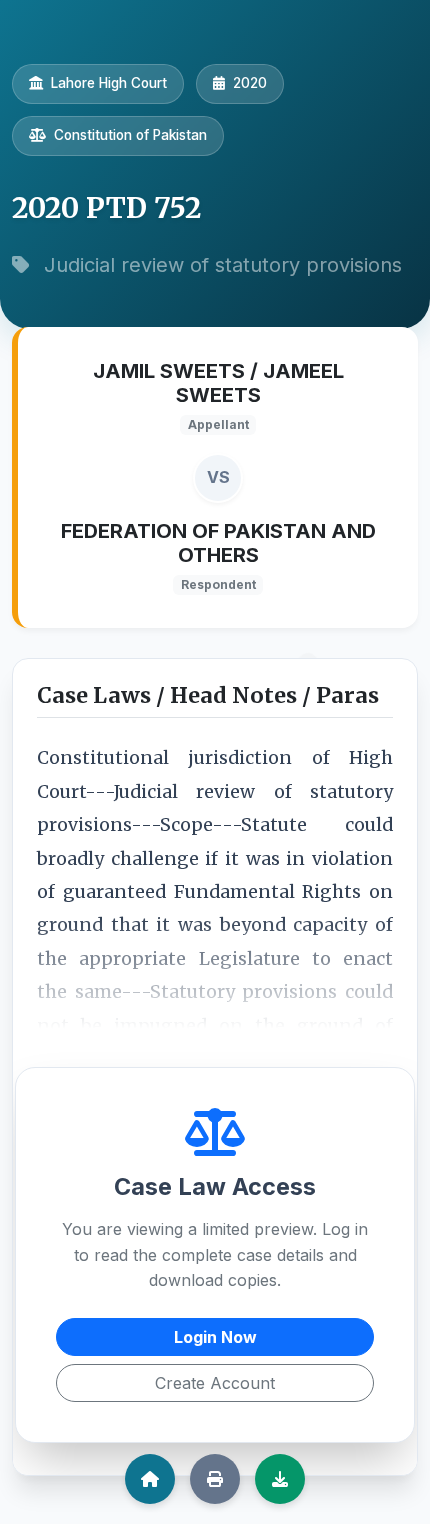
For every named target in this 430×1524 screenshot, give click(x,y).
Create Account (215, 1383)
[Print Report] (215, 1479)
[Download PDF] (280, 1479)
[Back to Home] (150, 1479)
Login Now (215, 1337)
